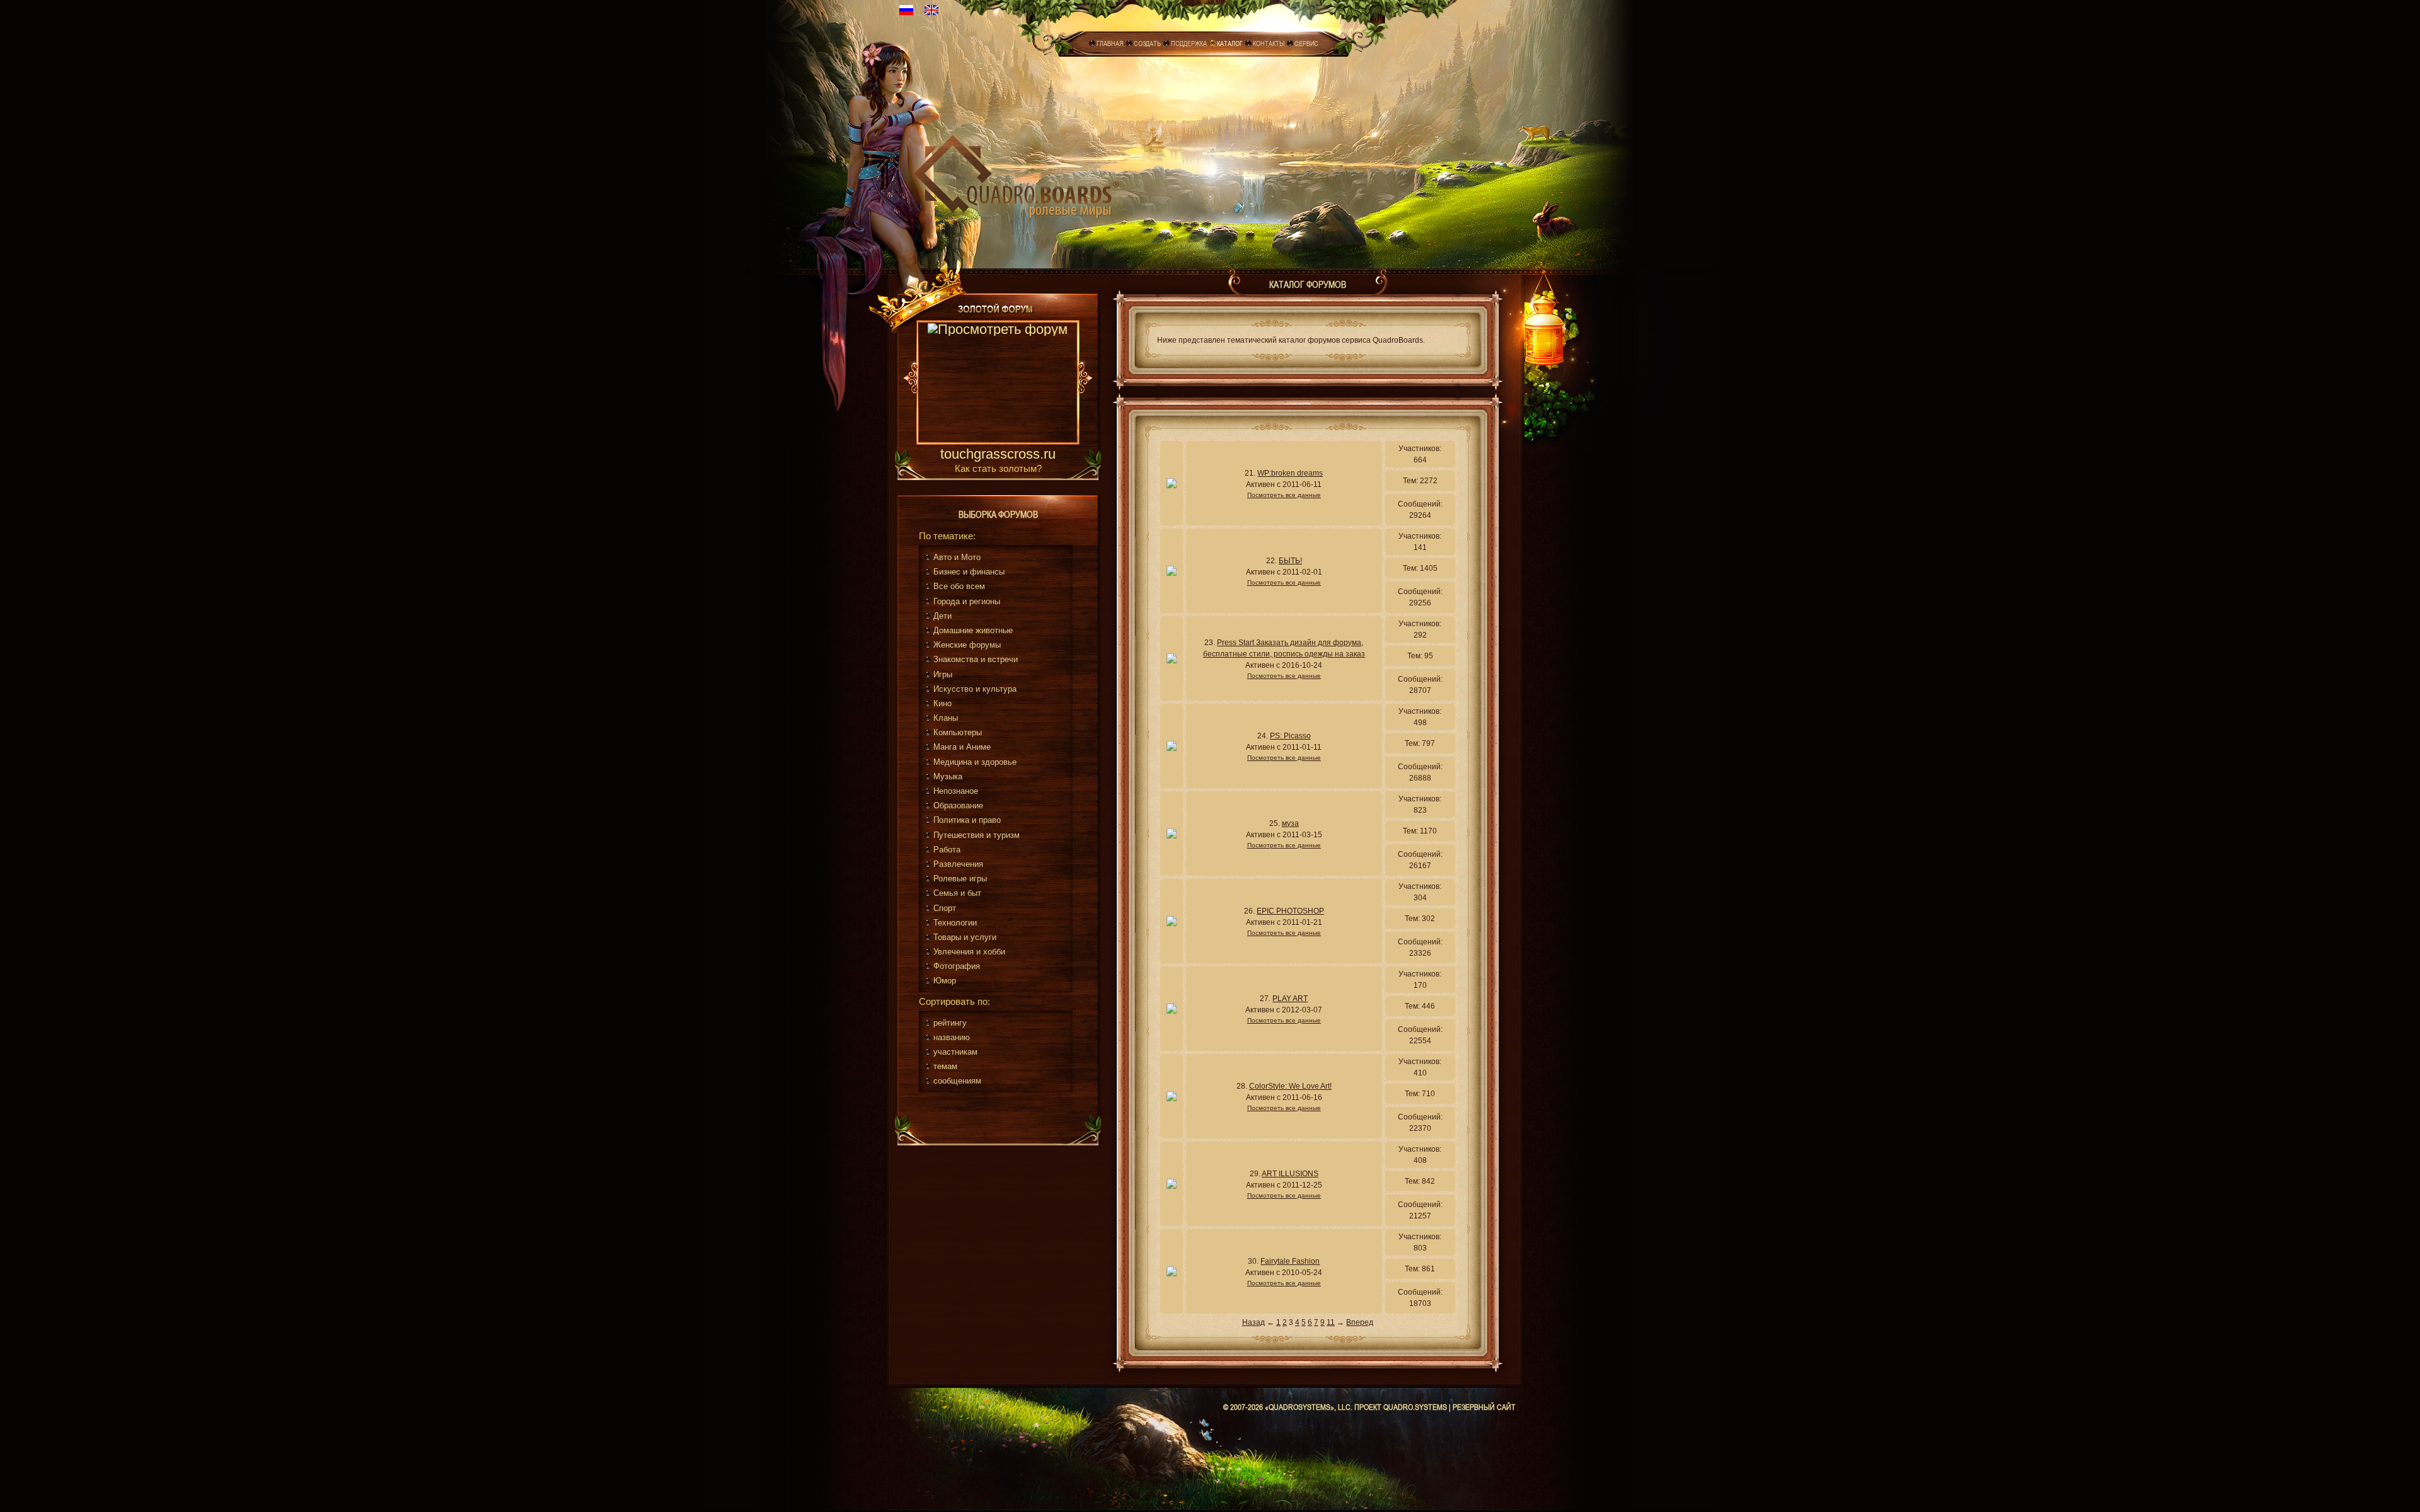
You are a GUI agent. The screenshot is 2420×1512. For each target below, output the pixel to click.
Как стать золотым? (998, 468)
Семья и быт (957, 893)
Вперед (1360, 1322)
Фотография (957, 966)
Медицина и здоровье (975, 762)
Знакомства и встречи (976, 659)
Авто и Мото (957, 557)
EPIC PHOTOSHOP (1290, 911)
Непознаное (956, 791)
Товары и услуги (965, 937)
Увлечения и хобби (969, 952)
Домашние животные (973, 630)
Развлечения (958, 864)
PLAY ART (1290, 999)
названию (952, 1037)
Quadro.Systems (1415, 1407)
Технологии (955, 923)
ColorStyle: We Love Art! (1290, 1086)
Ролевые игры (960, 879)
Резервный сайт (1484, 1407)
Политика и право (967, 820)
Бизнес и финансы (969, 572)
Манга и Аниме (962, 747)
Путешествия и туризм (977, 835)
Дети (942, 616)
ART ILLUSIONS (1290, 1174)
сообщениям (957, 1081)
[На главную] (1016, 174)
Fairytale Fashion (1290, 1261)
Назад (1253, 1322)
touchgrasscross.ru (998, 455)
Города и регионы (967, 601)
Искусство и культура (975, 689)
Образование (958, 805)
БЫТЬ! (1290, 561)
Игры (943, 674)
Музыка (948, 776)
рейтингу (950, 1023)
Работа (947, 850)
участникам (955, 1052)
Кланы (946, 718)
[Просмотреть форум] (998, 384)
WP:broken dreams (1290, 473)
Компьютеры (958, 732)
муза (1290, 823)
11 (1331, 1322)
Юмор (945, 981)
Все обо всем (959, 586)
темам (945, 1066)
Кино (942, 703)
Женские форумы (967, 645)
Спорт (945, 908)
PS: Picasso (1290, 736)
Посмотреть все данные (1284, 495)
